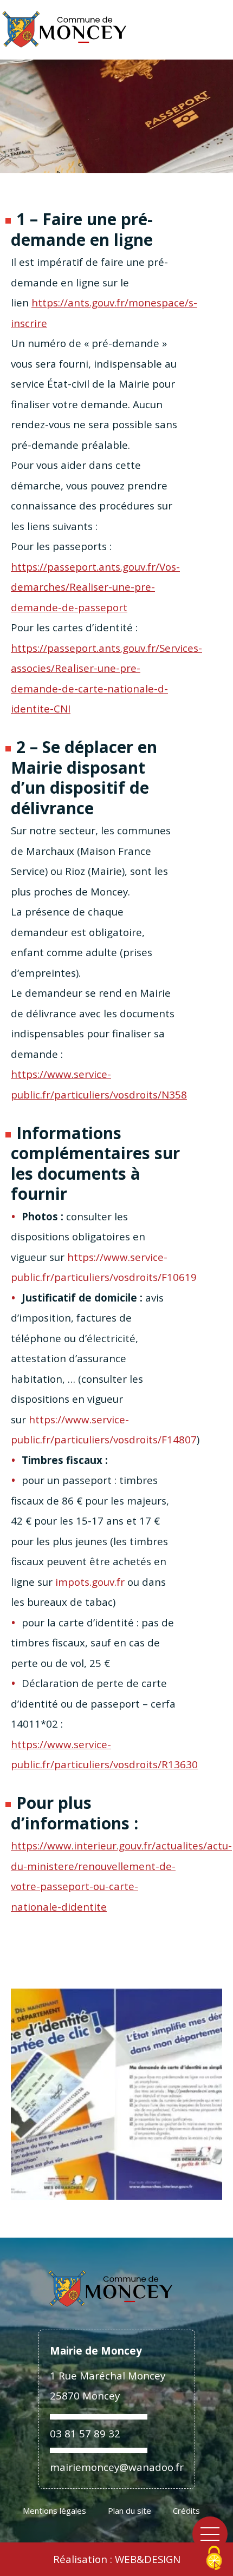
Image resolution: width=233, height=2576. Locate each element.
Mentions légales (54, 2510)
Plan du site (130, 2510)
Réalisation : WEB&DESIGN (117, 2559)
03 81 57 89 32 (85, 2433)
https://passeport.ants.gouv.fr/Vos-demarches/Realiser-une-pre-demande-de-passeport (95, 587)
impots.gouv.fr (90, 1582)
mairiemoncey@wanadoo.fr (117, 2467)
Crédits (186, 2510)
